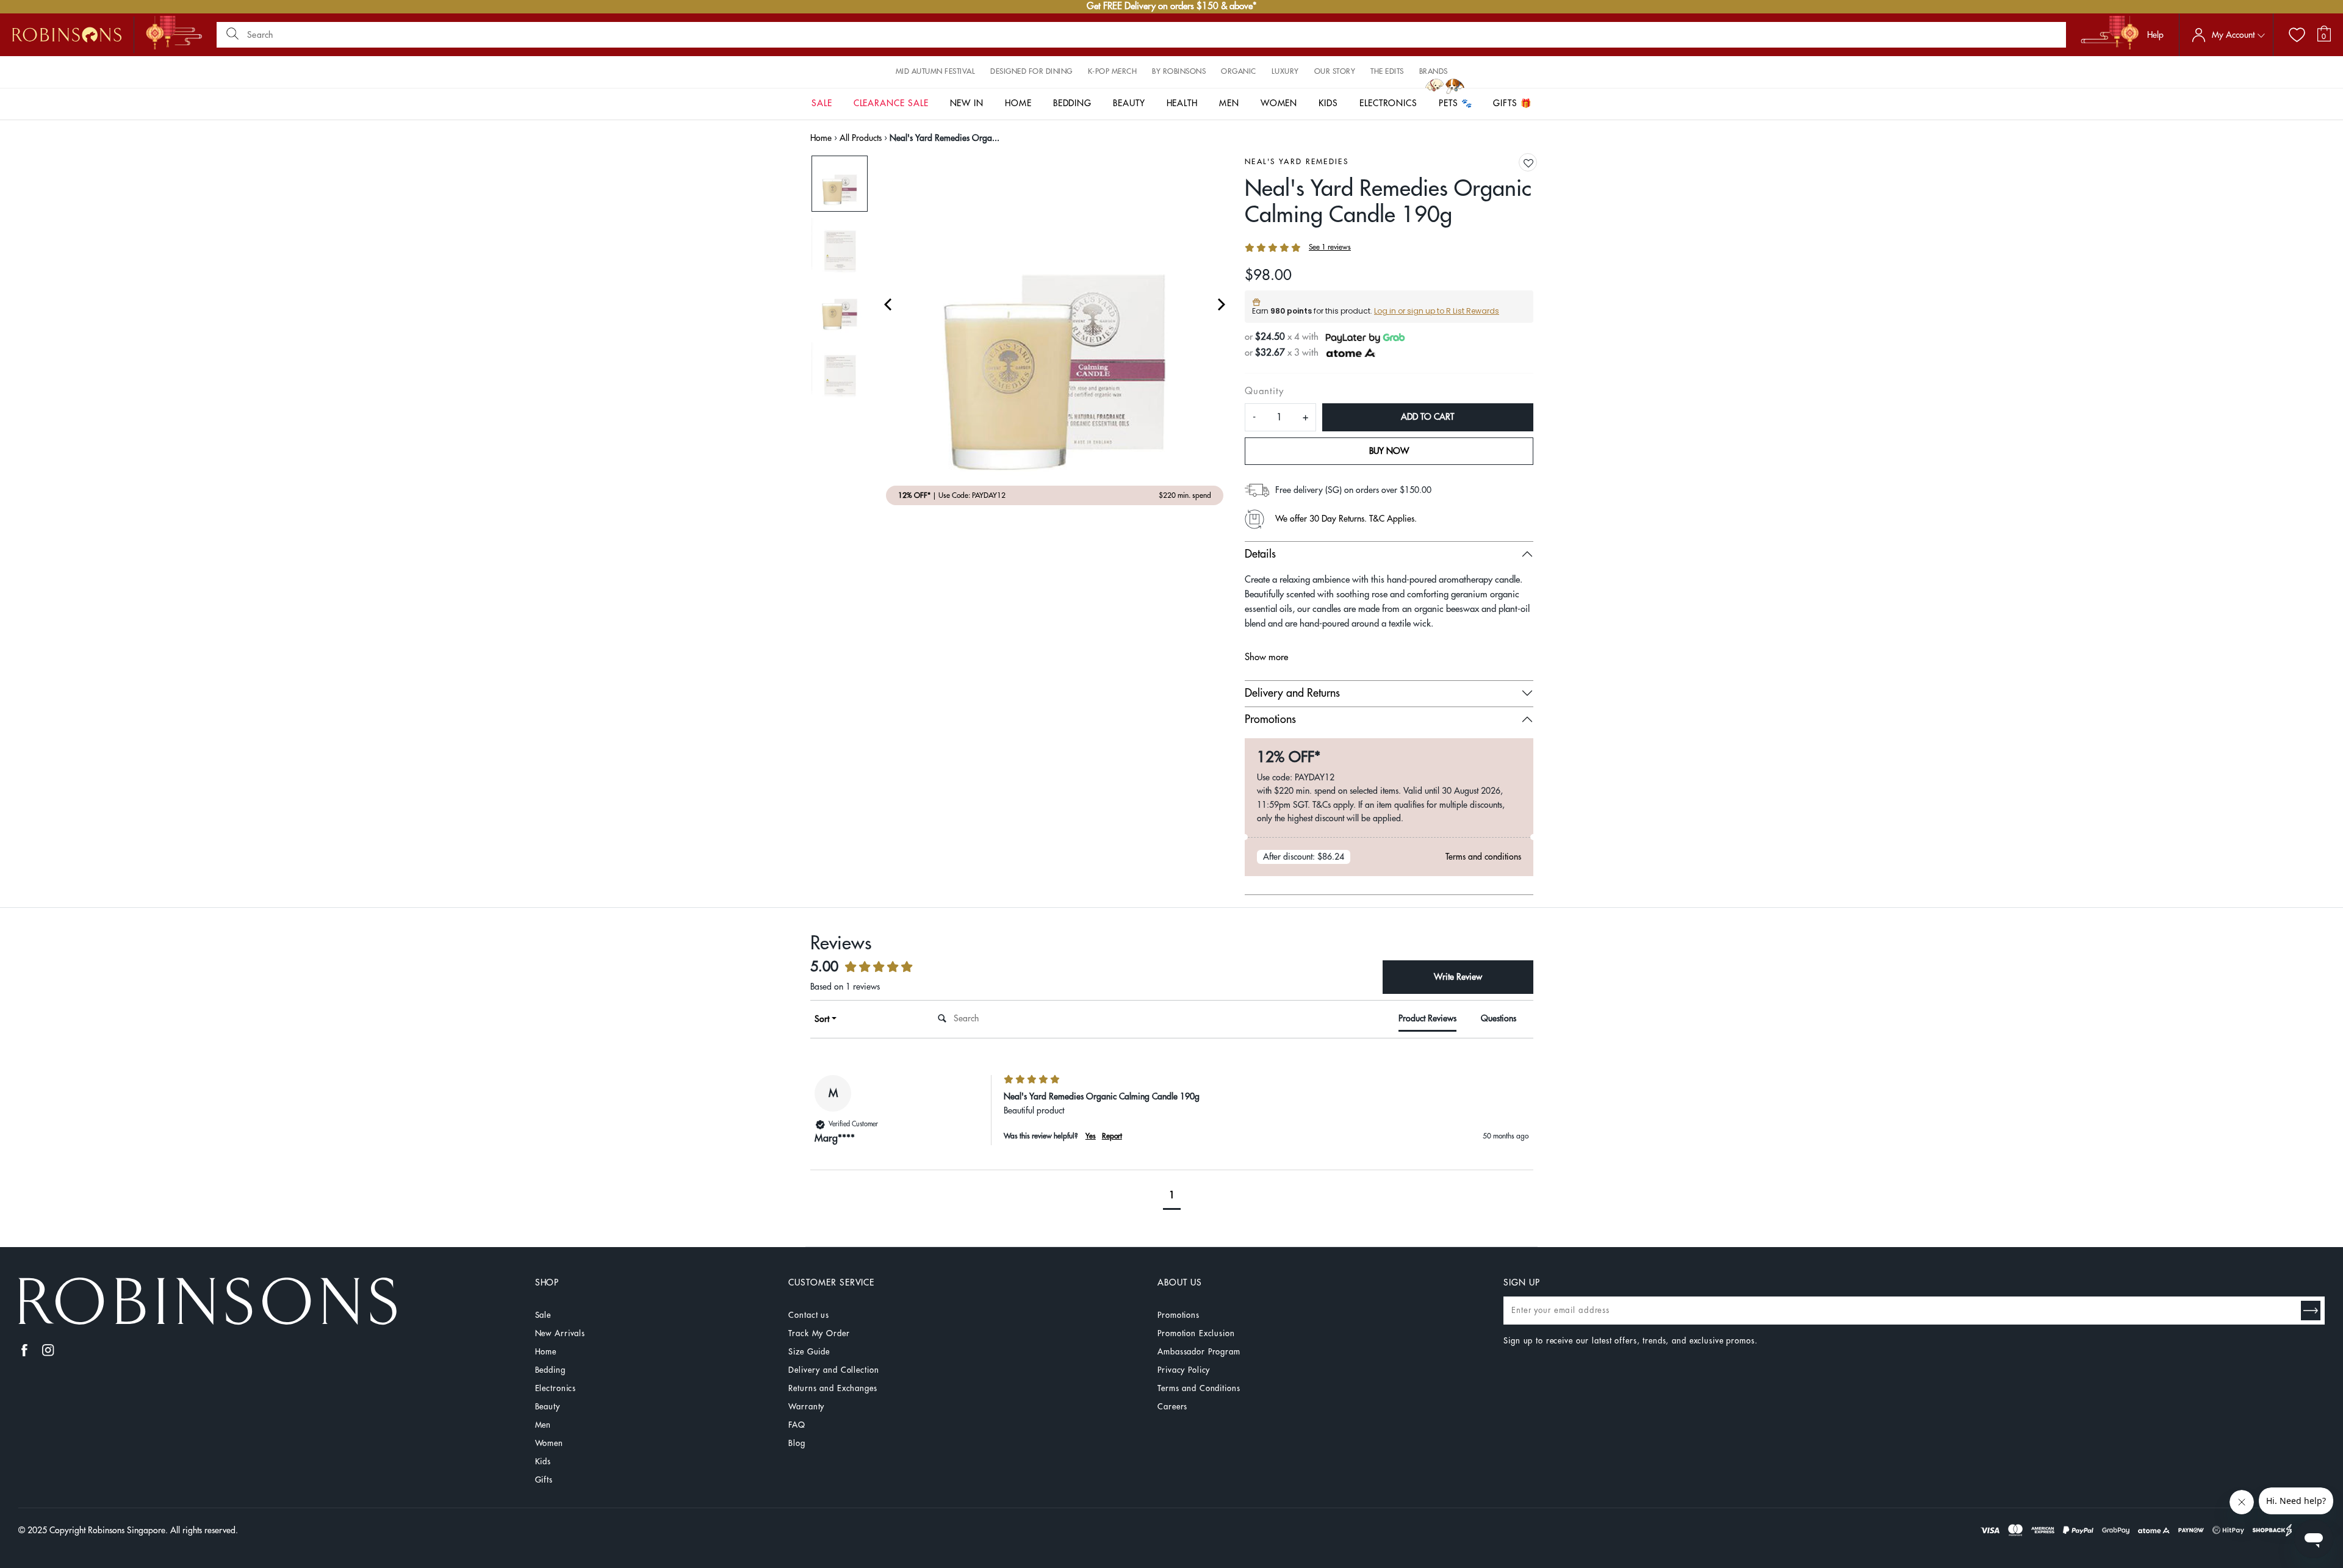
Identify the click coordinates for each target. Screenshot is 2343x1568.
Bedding (550, 1370)
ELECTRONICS (1388, 103)
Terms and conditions (1483, 857)
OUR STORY (1335, 71)
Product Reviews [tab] (1427, 1018)
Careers (1172, 1407)
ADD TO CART (1427, 417)
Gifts (544, 1480)
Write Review (1458, 977)
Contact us (809, 1315)
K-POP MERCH (1113, 71)
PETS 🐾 (1456, 103)
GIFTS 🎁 (1512, 103)
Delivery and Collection (833, 1370)
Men (543, 1425)
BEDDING (1073, 103)
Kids (543, 1462)
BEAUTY (1129, 103)
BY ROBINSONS (1179, 71)
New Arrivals (560, 1333)
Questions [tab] (1499, 1018)
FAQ (797, 1425)
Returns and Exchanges (833, 1388)
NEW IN (967, 103)
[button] (1528, 163)
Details (1260, 554)
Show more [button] (1266, 657)
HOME (1018, 103)
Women (549, 1443)
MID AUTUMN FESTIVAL (936, 71)
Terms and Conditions (1199, 1388)
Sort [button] (822, 1019)
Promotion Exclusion (1196, 1333)
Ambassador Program (1199, 1352)
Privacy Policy (1184, 1370)
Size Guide (809, 1352)
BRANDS (1434, 71)
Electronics (556, 1388)
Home (821, 138)
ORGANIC (1239, 71)
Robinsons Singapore (127, 1530)
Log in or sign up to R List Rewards (1437, 311)
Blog (797, 1443)
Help (2155, 35)
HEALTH (1182, 103)
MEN (1229, 103)
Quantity (1264, 391)
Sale (543, 1315)
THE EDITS (1387, 71)
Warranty (806, 1407)
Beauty (548, 1407)
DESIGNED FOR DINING (1031, 71)
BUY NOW (1389, 451)
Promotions (1270, 719)
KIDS (1328, 103)
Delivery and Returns (1292, 693)
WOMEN (1279, 103)
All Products (861, 138)
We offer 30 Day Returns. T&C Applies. (1346, 519)
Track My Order (819, 1333)
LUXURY (1285, 71)
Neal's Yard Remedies (1297, 162)
